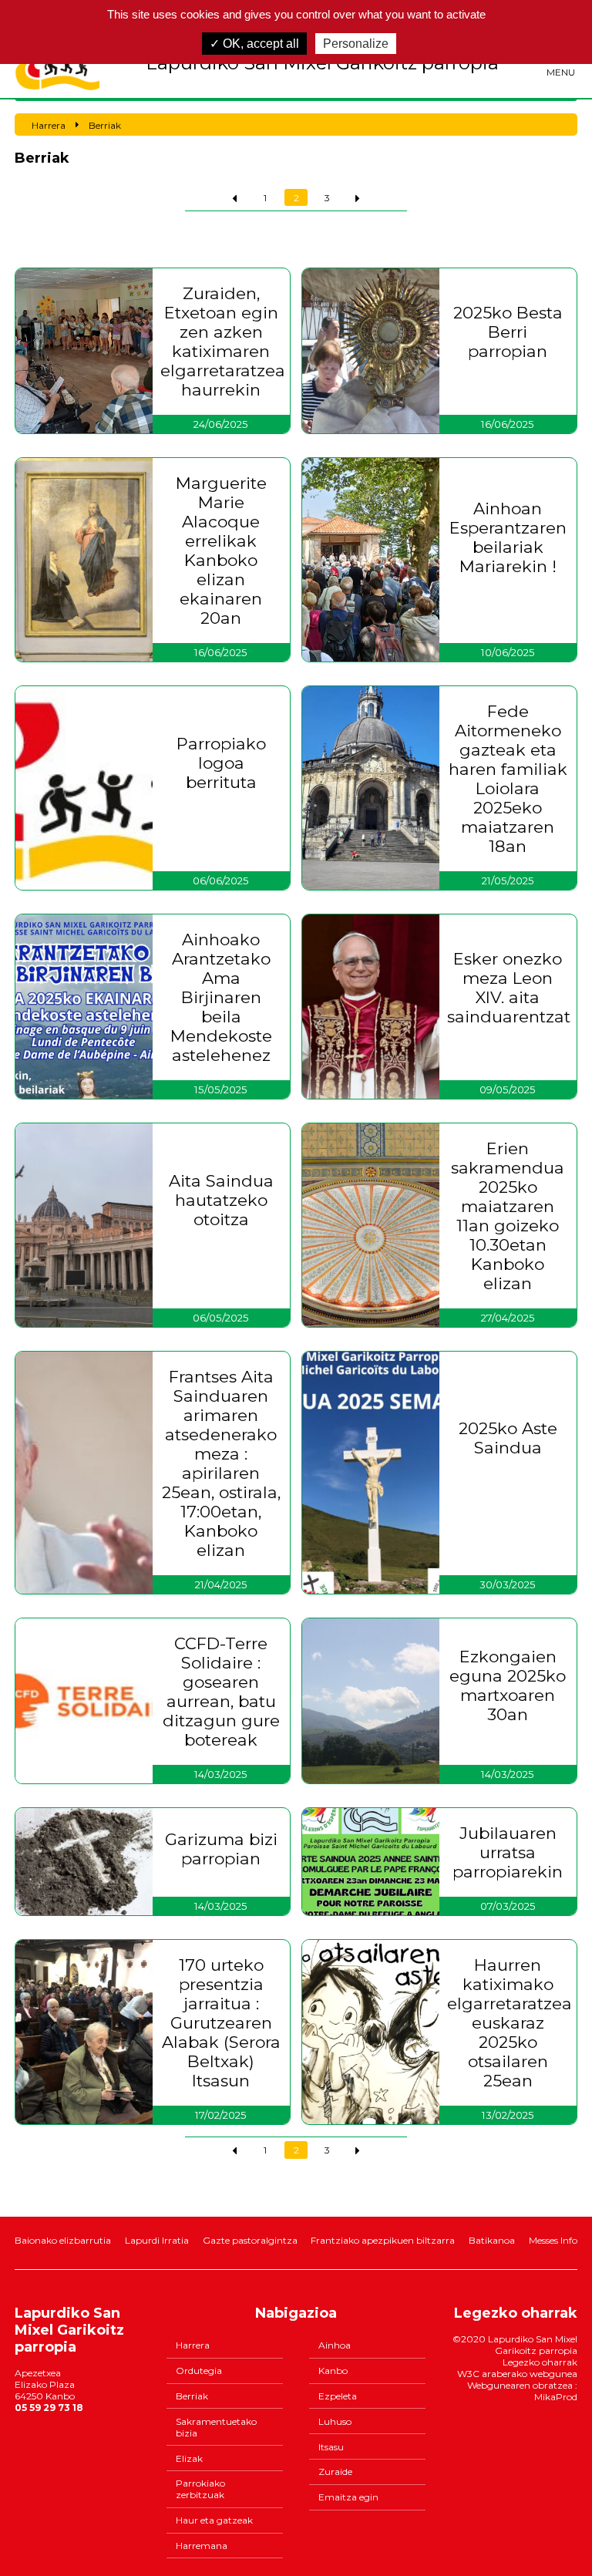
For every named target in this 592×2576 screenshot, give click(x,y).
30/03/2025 (508, 1584)
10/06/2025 (508, 652)
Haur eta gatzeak (214, 2520)
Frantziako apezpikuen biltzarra (383, 2240)
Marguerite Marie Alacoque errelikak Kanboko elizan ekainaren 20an (221, 551)
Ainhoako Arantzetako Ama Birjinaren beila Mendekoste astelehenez (221, 997)
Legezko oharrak (540, 2362)
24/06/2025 (221, 424)
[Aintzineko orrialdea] (234, 197)
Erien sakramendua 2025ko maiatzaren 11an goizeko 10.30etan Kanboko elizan (508, 1216)
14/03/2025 (221, 1774)
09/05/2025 (508, 1089)
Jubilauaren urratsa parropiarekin (508, 1852)
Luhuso (335, 2421)
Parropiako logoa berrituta (221, 763)
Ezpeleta (338, 2396)
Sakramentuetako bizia (216, 2427)
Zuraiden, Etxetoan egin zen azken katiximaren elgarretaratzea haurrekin (221, 342)
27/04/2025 (508, 1318)
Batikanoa (492, 2240)
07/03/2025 (508, 1906)
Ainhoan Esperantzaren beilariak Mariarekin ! (508, 537)
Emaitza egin (348, 2497)
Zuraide (335, 2472)
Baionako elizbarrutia (63, 2240)
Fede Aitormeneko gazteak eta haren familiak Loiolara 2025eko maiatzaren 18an (508, 779)
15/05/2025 (221, 1089)
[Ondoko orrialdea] (358, 197)
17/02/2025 (221, 2115)
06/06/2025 (221, 881)
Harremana (202, 2546)
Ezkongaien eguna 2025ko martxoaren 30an (508, 1685)
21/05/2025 (508, 881)
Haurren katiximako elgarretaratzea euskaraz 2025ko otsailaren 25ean (508, 2023)
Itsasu (331, 2447)
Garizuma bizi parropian (221, 1849)
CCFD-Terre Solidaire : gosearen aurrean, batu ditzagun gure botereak (221, 1692)
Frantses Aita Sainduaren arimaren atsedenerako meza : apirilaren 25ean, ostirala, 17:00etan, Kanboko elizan (221, 1463)
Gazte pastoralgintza (250, 2240)
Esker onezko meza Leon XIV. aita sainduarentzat (508, 988)
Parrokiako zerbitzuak (200, 2489)
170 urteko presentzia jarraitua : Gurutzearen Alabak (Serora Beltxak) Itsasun (221, 2023)
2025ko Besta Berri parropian (508, 332)
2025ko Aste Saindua (508, 1438)
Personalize (356, 44)
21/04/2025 (221, 1584)
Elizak (189, 2458)
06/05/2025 (221, 1318)
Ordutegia (199, 2371)
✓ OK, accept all (254, 44)
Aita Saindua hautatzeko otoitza (221, 1200)
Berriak (192, 2396)
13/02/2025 (508, 2115)
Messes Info (553, 2240)
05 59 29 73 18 (49, 2408)
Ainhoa (335, 2345)
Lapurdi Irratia (157, 2240)
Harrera (193, 2345)
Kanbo (333, 2371)
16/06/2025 (508, 424)
